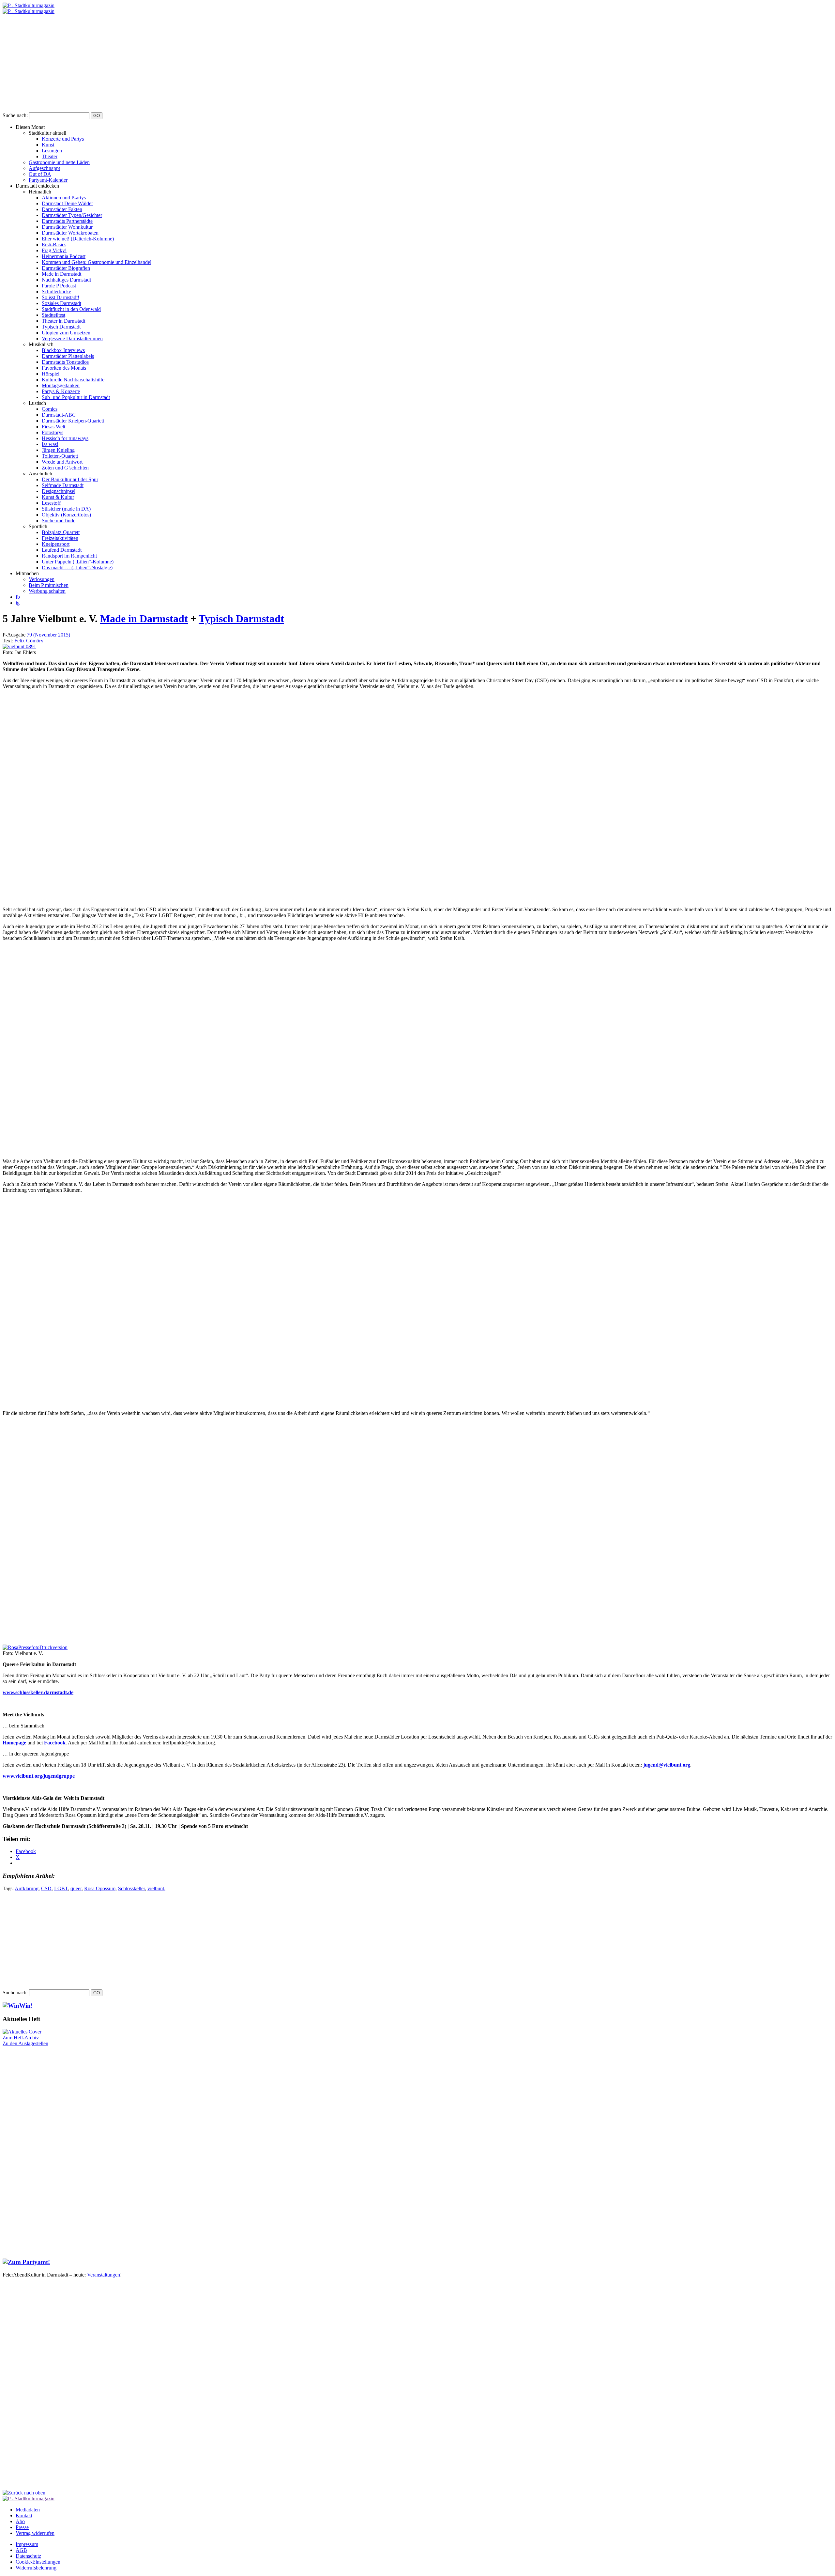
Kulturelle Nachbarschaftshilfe (73, 380)
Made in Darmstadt (61, 274)
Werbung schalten (47, 591)
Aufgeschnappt (44, 168)
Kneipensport (56, 544)
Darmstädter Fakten (62, 209)
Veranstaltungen (104, 2275)
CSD (46, 1888)
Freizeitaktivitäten (60, 538)
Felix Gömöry (29, 641)
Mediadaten (28, 2510)
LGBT (61, 1888)
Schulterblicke (56, 291)
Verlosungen (42, 579)
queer (76, 1888)
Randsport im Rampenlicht (69, 556)
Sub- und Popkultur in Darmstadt (76, 397)
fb (18, 597)
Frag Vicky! (54, 250)
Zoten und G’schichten (65, 468)
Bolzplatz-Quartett (61, 532)
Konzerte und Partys (63, 139)
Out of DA (40, 174)
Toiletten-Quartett (60, 456)
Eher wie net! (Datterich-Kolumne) (78, 239)
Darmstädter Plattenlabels (68, 356)
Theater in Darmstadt (63, 321)
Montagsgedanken (61, 385)
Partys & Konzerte (61, 391)
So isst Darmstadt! (61, 297)
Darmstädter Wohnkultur (67, 227)
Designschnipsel (59, 491)
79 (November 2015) (48, 635)
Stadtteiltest (53, 315)
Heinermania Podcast (64, 256)
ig (18, 603)
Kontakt (24, 2515)
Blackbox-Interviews (63, 350)
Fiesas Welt (53, 427)
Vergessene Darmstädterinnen (72, 338)
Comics (50, 409)
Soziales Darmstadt (61, 303)
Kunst (48, 145)
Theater (50, 156)
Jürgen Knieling (58, 450)
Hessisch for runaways (65, 438)
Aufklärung (27, 1888)
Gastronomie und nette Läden (59, 162)
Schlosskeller (131, 1888)
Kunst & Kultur (58, 497)
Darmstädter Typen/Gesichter (72, 215)
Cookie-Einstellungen (38, 2562)
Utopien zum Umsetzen (66, 333)
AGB (21, 2550)
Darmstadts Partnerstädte (67, 221)
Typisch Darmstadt (61, 327)
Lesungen (52, 151)
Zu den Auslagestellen (25, 2043)
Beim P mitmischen (49, 585)
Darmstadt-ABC (59, 415)
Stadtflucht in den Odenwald (71, 309)
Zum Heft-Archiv (21, 2038)
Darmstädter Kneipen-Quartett (73, 421)
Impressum (27, 2544)
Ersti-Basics (54, 245)
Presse (22, 2527)
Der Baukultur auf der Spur (70, 479)
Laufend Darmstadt (62, 550)
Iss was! (50, 444)
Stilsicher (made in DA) (66, 509)
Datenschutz (28, 2556)
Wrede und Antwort (62, 462)
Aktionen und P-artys (64, 198)
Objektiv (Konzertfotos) (66, 515)
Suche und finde (59, 521)
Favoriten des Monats (64, 368)
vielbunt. (156, 1888)
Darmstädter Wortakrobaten (70, 233)
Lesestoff (51, 503)
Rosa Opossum (100, 1888)
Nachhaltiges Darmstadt (66, 280)
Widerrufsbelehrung (36, 2568)
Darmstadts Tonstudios (65, 362)
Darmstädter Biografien (66, 268)
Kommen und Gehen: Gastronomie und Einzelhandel (97, 262)
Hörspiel (51, 374)
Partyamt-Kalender (48, 180)
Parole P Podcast (59, 286)
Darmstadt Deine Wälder (67, 203)
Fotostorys (53, 432)
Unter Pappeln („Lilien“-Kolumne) (78, 562)
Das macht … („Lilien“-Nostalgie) (77, 567)
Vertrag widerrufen (35, 2533)
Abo (20, 2521)
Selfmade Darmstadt (63, 485)
